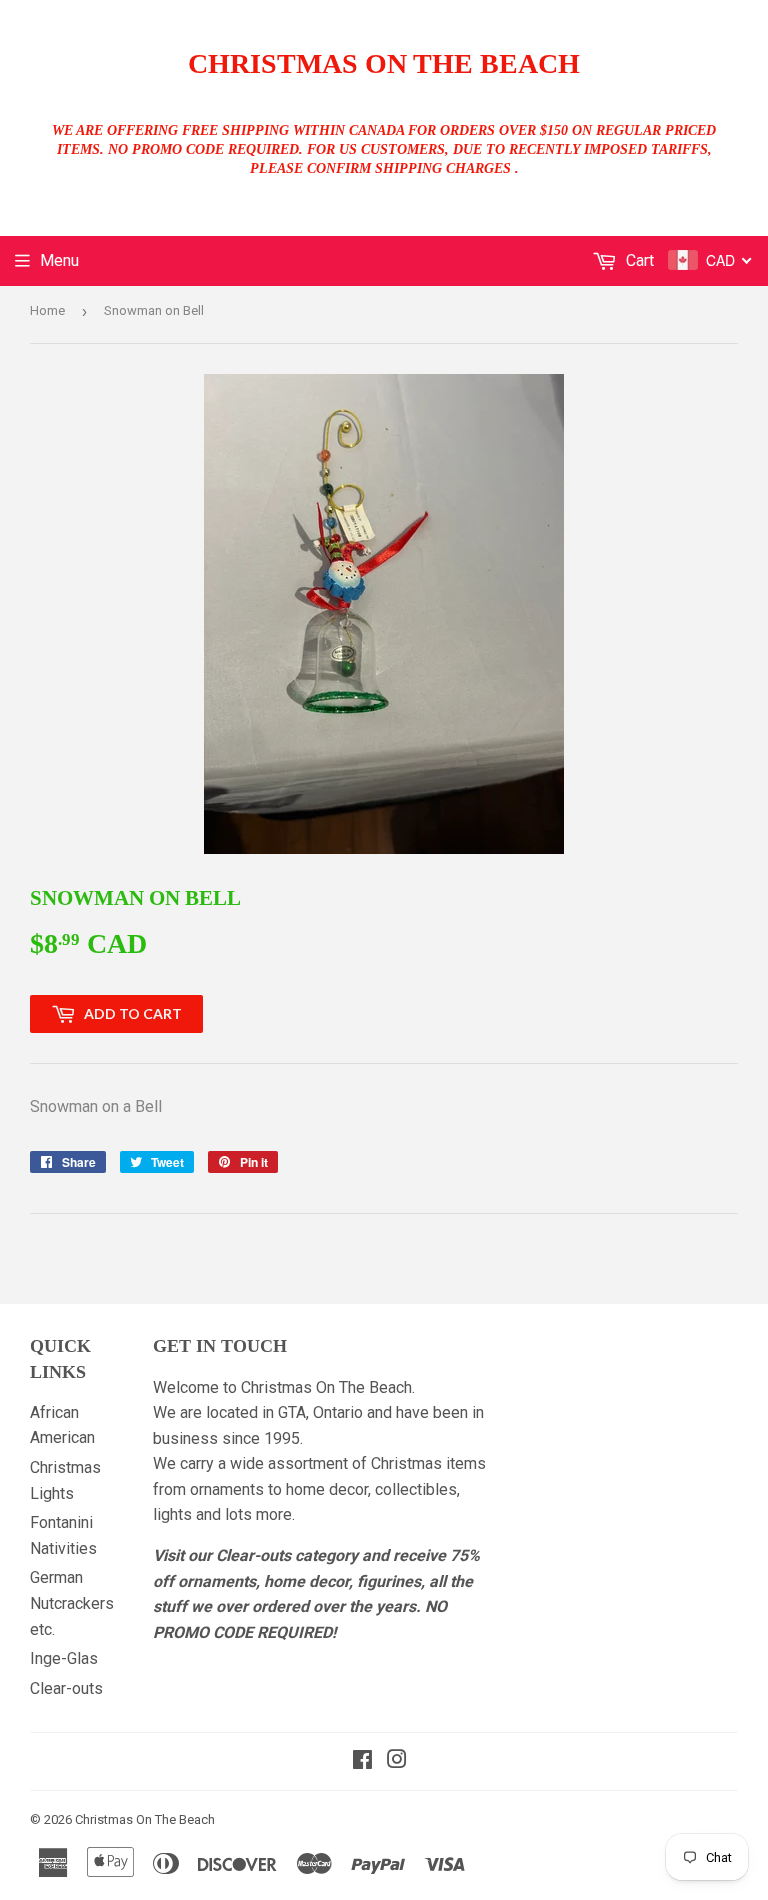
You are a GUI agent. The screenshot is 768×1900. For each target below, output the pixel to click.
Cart (638, 260)
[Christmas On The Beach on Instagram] (397, 1761)
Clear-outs (66, 1688)
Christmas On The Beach (384, 63)
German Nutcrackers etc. (72, 1603)
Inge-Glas (64, 1658)
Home (47, 310)
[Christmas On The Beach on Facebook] (362, 1761)
